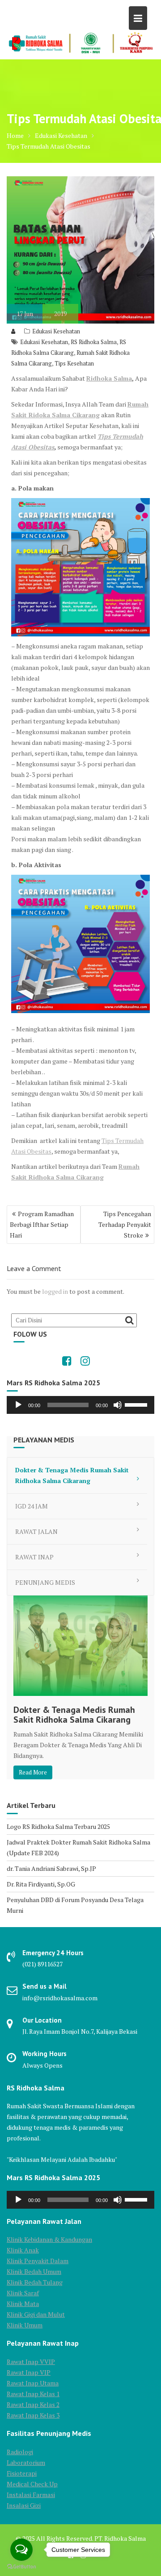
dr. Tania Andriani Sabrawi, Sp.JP (51, 1868)
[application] (80, 1405)
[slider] (137, 1404)
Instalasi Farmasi (31, 2495)
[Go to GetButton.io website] (21, 2567)
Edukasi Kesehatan (56, 331)
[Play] (18, 1405)
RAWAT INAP (34, 1557)
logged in (55, 1291)
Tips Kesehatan (74, 363)
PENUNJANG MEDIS (45, 1582)
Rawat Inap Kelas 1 (33, 2394)
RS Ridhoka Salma (94, 342)
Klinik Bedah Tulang (35, 2282)
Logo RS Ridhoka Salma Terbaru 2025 (58, 1826)
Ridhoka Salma (109, 378)
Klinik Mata (23, 2304)
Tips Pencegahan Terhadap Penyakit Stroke (125, 1224)
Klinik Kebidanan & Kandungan (49, 2239)
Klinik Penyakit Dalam (38, 2261)
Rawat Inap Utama (33, 2383)
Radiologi (20, 2452)
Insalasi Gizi (24, 2505)
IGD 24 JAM (32, 1506)
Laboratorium (26, 2462)
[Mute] (118, 1405)
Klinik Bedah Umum (34, 2271)
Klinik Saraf (23, 2293)
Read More (33, 1772)
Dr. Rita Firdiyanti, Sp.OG (41, 1884)
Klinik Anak (23, 2250)
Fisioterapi (22, 2473)
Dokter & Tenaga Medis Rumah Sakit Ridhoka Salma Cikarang (72, 1475)
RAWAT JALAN (36, 1531)
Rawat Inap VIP (29, 2372)
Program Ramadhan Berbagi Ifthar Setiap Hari (42, 1224)
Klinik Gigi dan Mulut (36, 2314)
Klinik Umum (25, 2325)
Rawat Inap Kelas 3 (33, 2415)
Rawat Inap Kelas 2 (33, 2404)
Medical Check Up (32, 2484)
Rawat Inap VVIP (31, 2362)
